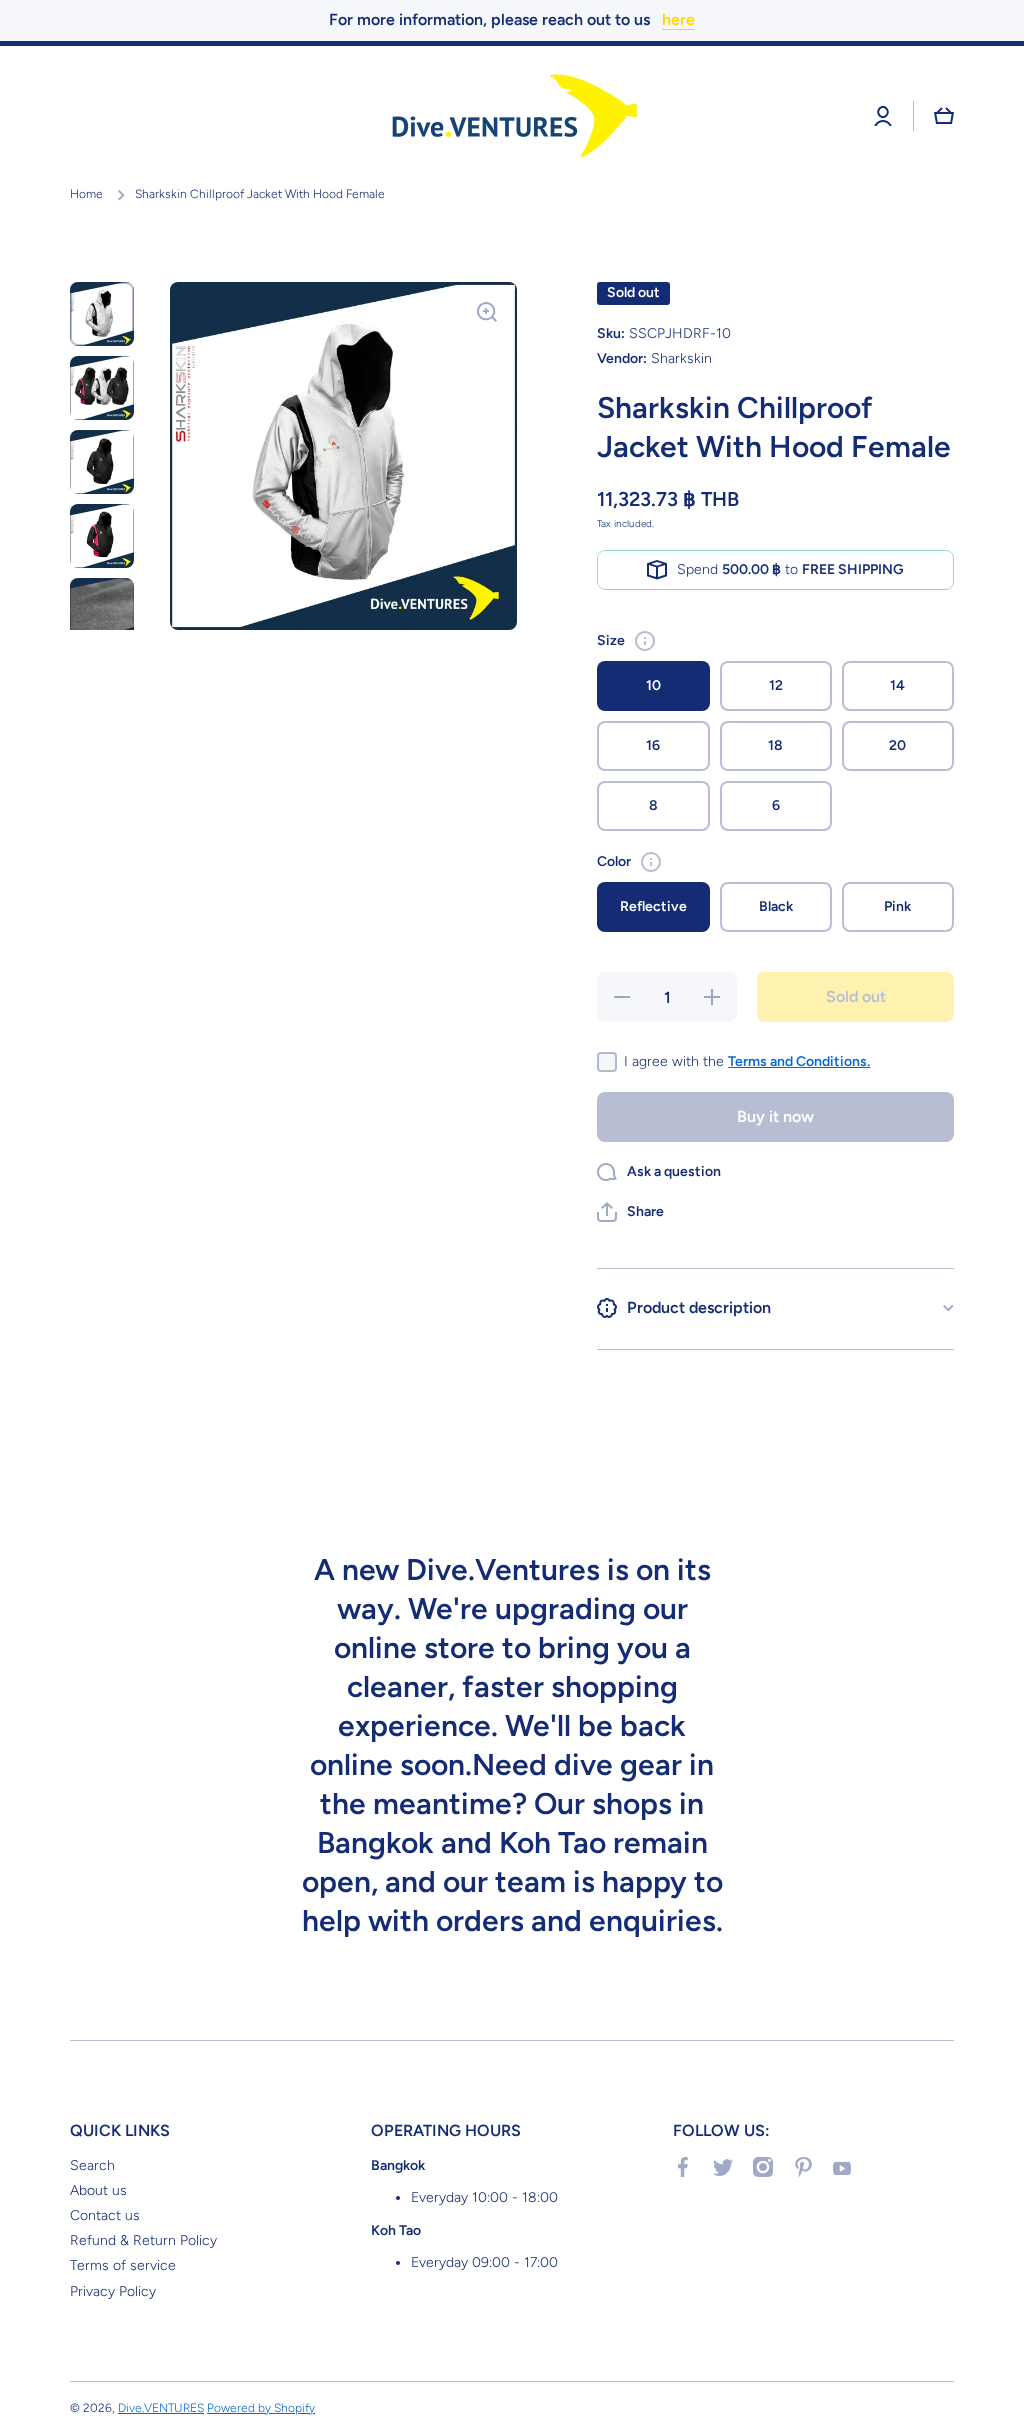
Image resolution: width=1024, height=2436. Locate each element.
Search (92, 2165)
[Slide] (645, 641)
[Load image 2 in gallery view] (102, 388)
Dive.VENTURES (161, 2408)
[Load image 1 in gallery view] (102, 314)
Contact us (105, 2215)
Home (86, 194)
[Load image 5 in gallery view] (102, 610)
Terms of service (123, 2265)
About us (98, 2190)
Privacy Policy (113, 2291)
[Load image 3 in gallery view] (102, 462)
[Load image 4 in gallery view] (102, 536)
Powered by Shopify (261, 2408)
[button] (944, 116)
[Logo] (512, 116)
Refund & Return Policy (143, 2240)
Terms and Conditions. (799, 1061)
